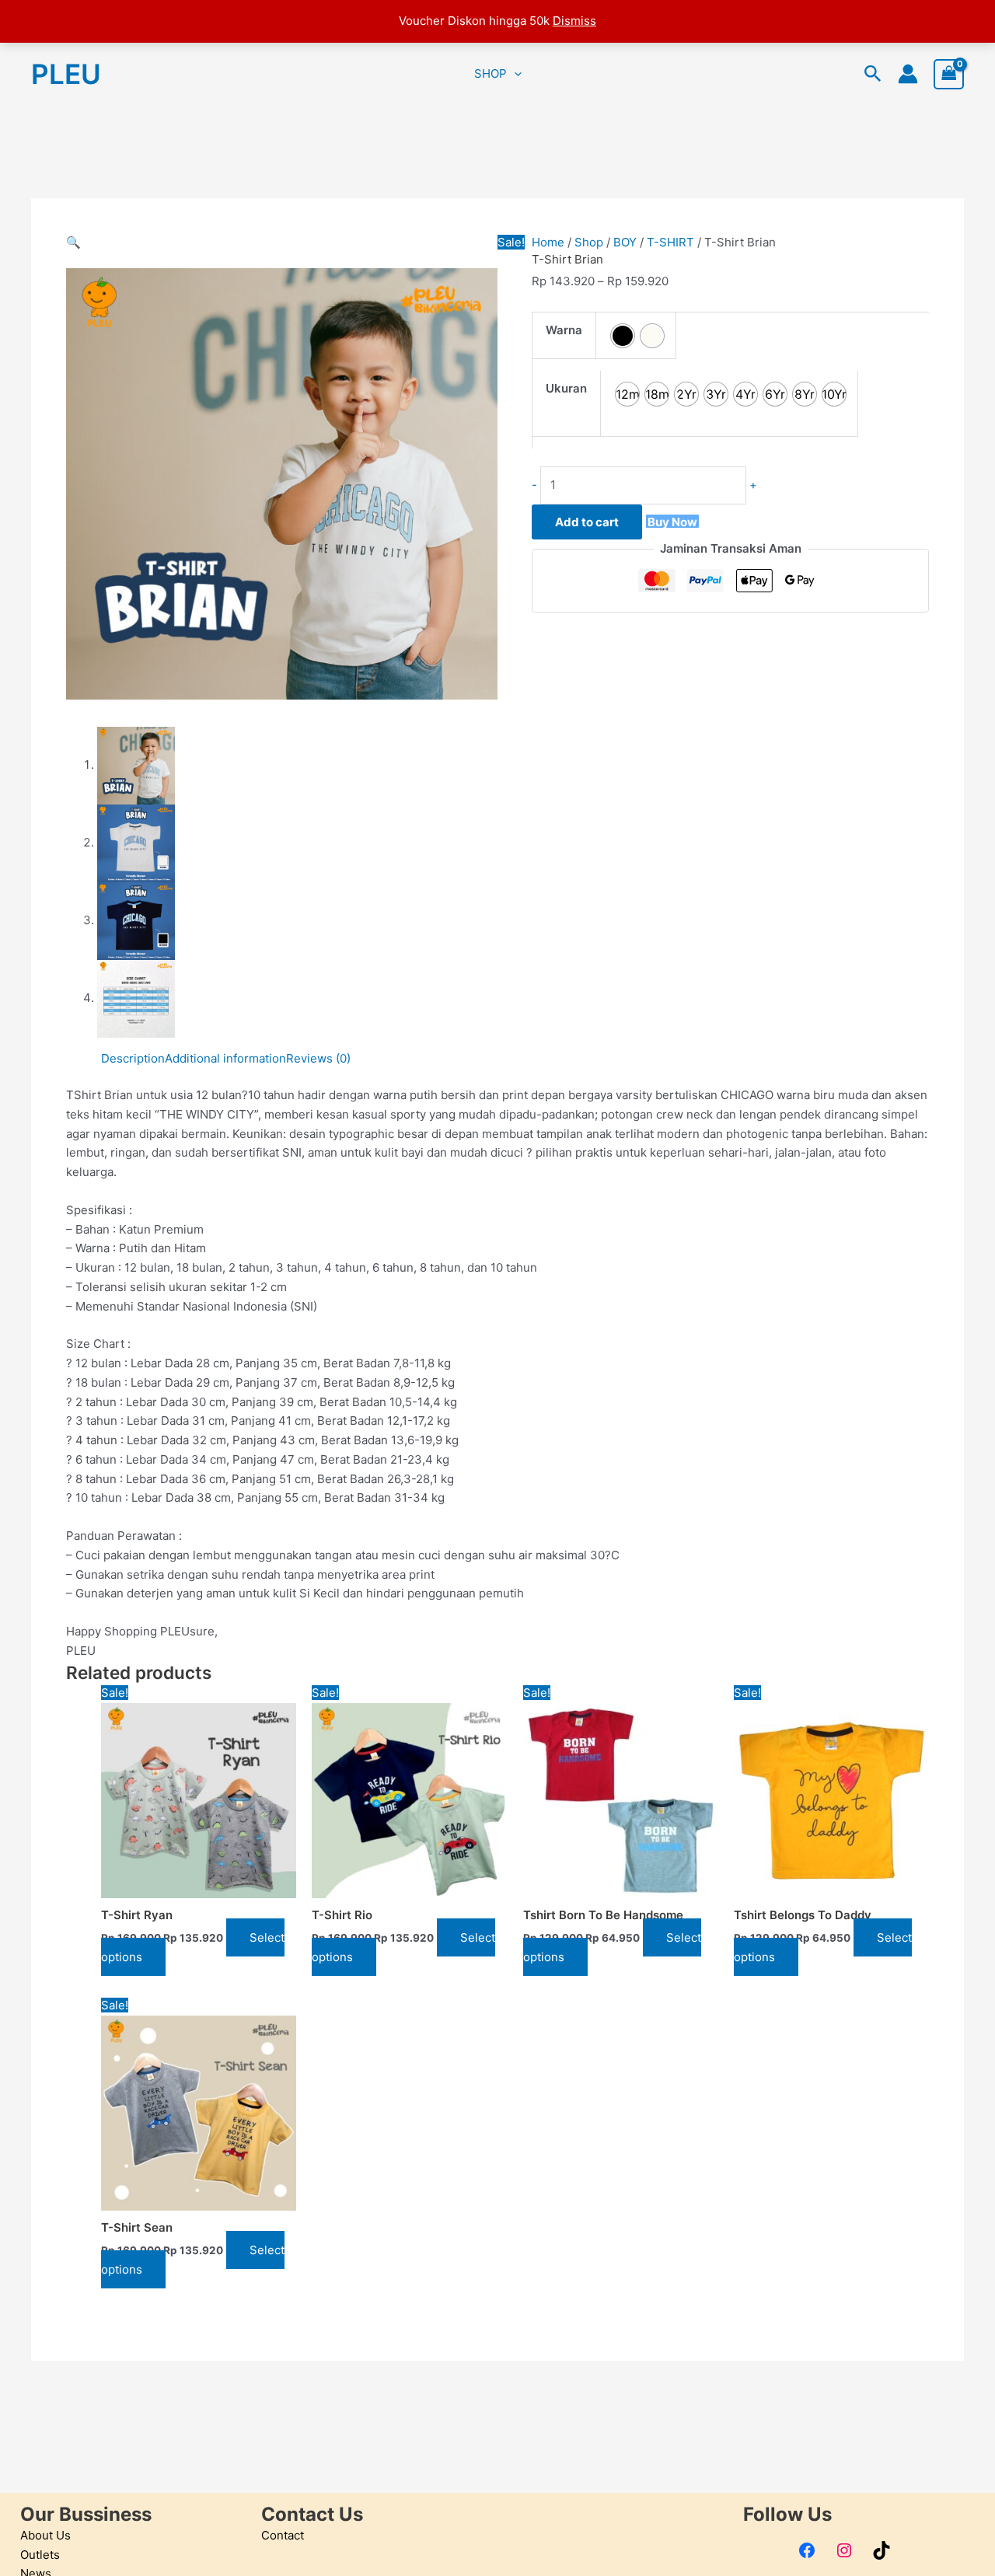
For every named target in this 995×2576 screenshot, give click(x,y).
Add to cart (587, 522)
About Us (45, 2535)
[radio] (623, 336)
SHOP (491, 73)
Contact (283, 2535)
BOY (625, 242)
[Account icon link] (908, 74)
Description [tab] (133, 1058)
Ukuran (566, 388)
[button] (514, 74)
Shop (589, 242)
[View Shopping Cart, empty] (949, 74)
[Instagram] (844, 2550)
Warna (564, 330)
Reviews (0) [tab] (318, 1058)
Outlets (40, 2555)
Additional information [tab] (225, 1058)
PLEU (66, 74)
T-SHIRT (670, 242)
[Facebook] (807, 2550)
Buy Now (672, 521)
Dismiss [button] (574, 21)
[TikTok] (882, 2550)
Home (548, 242)
